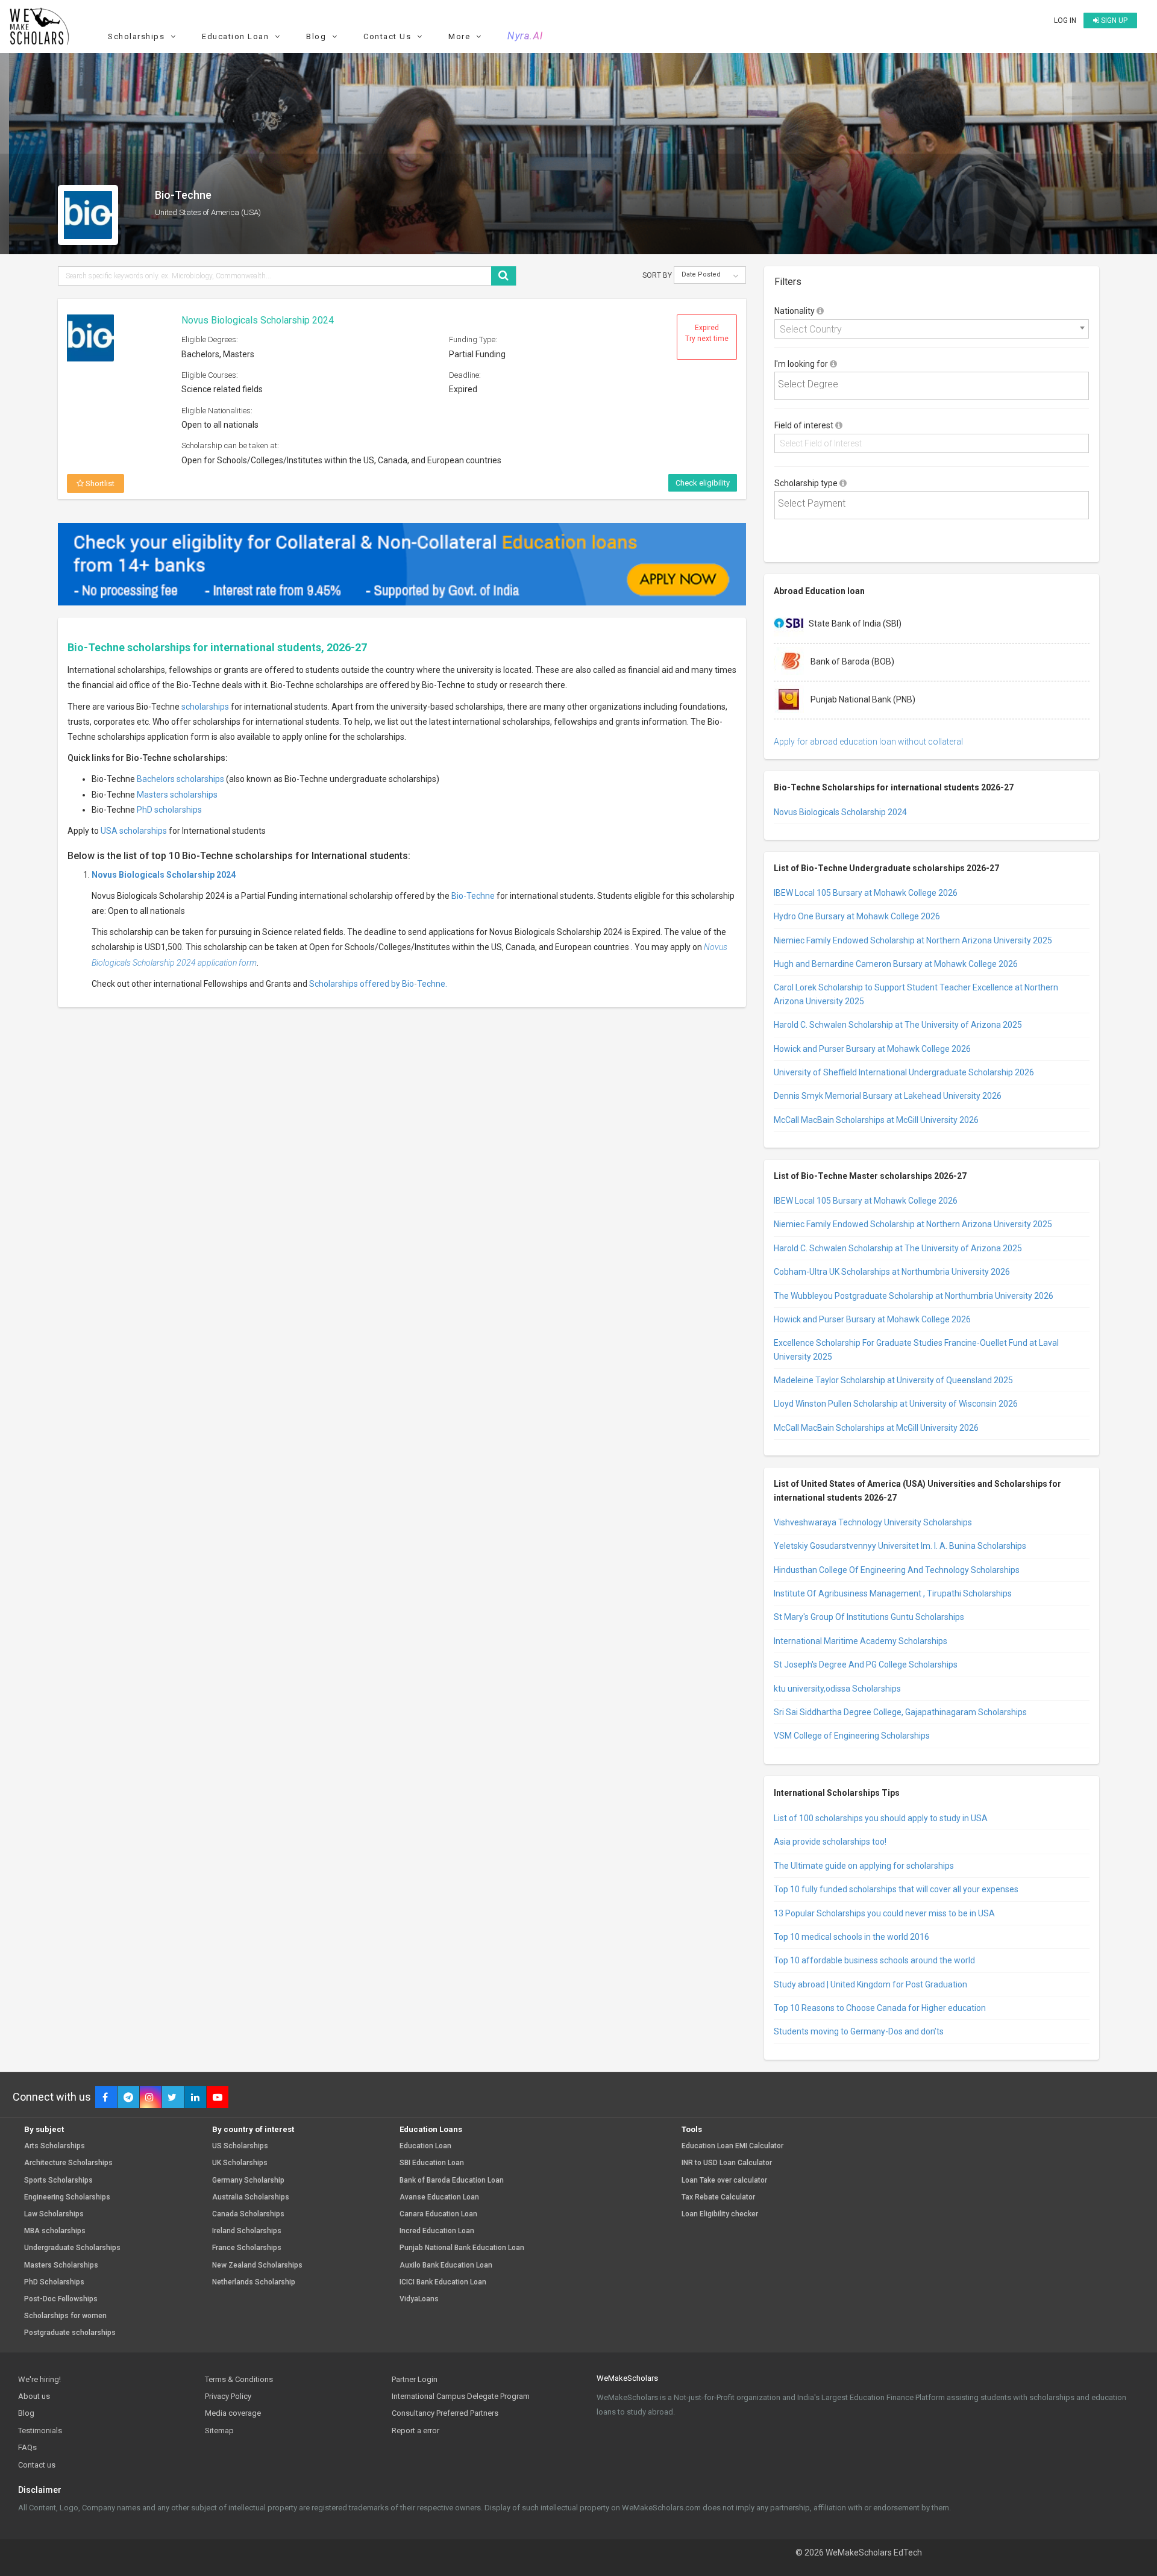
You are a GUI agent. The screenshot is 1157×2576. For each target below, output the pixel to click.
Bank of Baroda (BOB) (851, 661)
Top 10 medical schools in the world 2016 (851, 1937)
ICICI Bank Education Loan (443, 2282)
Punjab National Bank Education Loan (462, 2248)
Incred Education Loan (437, 2231)
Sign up (1113, 20)
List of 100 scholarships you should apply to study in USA (881, 1818)
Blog (26, 2413)
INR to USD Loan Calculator (727, 2163)
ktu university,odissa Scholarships (837, 1689)
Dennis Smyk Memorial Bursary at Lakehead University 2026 (888, 1096)
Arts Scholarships (55, 2146)
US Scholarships (240, 2146)
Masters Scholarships (61, 2265)
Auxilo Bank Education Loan (446, 2265)
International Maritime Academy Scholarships (861, 1641)
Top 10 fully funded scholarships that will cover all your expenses (896, 1889)
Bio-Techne (473, 896)
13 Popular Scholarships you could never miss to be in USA (884, 1913)
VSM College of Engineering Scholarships (852, 1736)
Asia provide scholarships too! (830, 1842)
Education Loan (425, 2146)
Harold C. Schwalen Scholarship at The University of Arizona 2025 (898, 1025)
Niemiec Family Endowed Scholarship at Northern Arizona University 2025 (913, 940)
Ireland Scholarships (247, 2231)
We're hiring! (39, 2379)
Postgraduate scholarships (70, 2333)
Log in (1065, 20)
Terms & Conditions (239, 2379)
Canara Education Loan (438, 2214)
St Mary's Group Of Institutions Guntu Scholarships (869, 1617)
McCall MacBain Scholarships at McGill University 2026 (876, 1120)
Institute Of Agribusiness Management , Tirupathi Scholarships (893, 1593)
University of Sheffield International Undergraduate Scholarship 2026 (904, 1072)
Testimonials (40, 2431)
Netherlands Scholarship (254, 2282)
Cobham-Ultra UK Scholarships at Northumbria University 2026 (892, 1272)
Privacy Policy (228, 2396)
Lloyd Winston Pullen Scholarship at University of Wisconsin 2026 (896, 1404)
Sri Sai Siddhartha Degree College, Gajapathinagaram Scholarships (900, 1712)
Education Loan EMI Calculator (732, 2146)
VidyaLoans (419, 2299)
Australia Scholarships (251, 2197)
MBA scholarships (55, 2231)
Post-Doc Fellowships (61, 2299)
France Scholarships (247, 2248)
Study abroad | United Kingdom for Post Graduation (870, 1984)
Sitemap (219, 2431)
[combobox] (932, 329)
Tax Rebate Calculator (718, 2197)
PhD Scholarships (54, 2282)
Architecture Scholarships (68, 2163)
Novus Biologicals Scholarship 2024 (258, 320)
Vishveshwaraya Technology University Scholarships (873, 1522)
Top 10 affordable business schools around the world (874, 1960)
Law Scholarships (54, 2214)
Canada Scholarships (248, 2214)
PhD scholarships (169, 810)
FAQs (27, 2447)
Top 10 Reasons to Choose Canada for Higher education (880, 2008)
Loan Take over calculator (724, 2181)
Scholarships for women (65, 2316)
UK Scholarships (240, 2163)
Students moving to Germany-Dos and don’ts (859, 2031)
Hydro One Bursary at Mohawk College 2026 (857, 916)
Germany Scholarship (248, 2181)
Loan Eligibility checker (720, 2214)
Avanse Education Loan (439, 2197)
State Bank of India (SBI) (855, 623)
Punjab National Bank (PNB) (862, 699)
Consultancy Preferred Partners (445, 2413)
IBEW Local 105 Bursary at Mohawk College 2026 (866, 893)
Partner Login (415, 2379)
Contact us (37, 2465)
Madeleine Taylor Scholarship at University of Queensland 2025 (893, 1380)
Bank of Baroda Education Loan (452, 2181)
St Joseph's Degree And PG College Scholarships (866, 1665)
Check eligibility (703, 483)
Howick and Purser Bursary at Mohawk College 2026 (872, 1049)
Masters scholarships (177, 795)
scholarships (205, 707)
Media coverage (233, 2413)
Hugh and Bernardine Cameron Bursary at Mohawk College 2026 (896, 964)
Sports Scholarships (58, 2181)
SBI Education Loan (432, 2163)
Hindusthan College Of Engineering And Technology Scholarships (897, 1570)
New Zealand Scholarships (257, 2265)
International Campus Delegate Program (461, 2396)
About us (34, 2396)
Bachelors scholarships (180, 779)
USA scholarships (134, 831)
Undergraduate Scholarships (72, 2248)
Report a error (415, 2431)
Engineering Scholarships (67, 2197)
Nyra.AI (525, 36)
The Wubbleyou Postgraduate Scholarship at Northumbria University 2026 (914, 1296)
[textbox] (935, 385)
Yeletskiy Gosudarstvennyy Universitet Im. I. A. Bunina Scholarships (900, 1546)
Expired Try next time (707, 333)
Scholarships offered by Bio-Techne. (378, 984)
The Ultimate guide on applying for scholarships (864, 1866)
